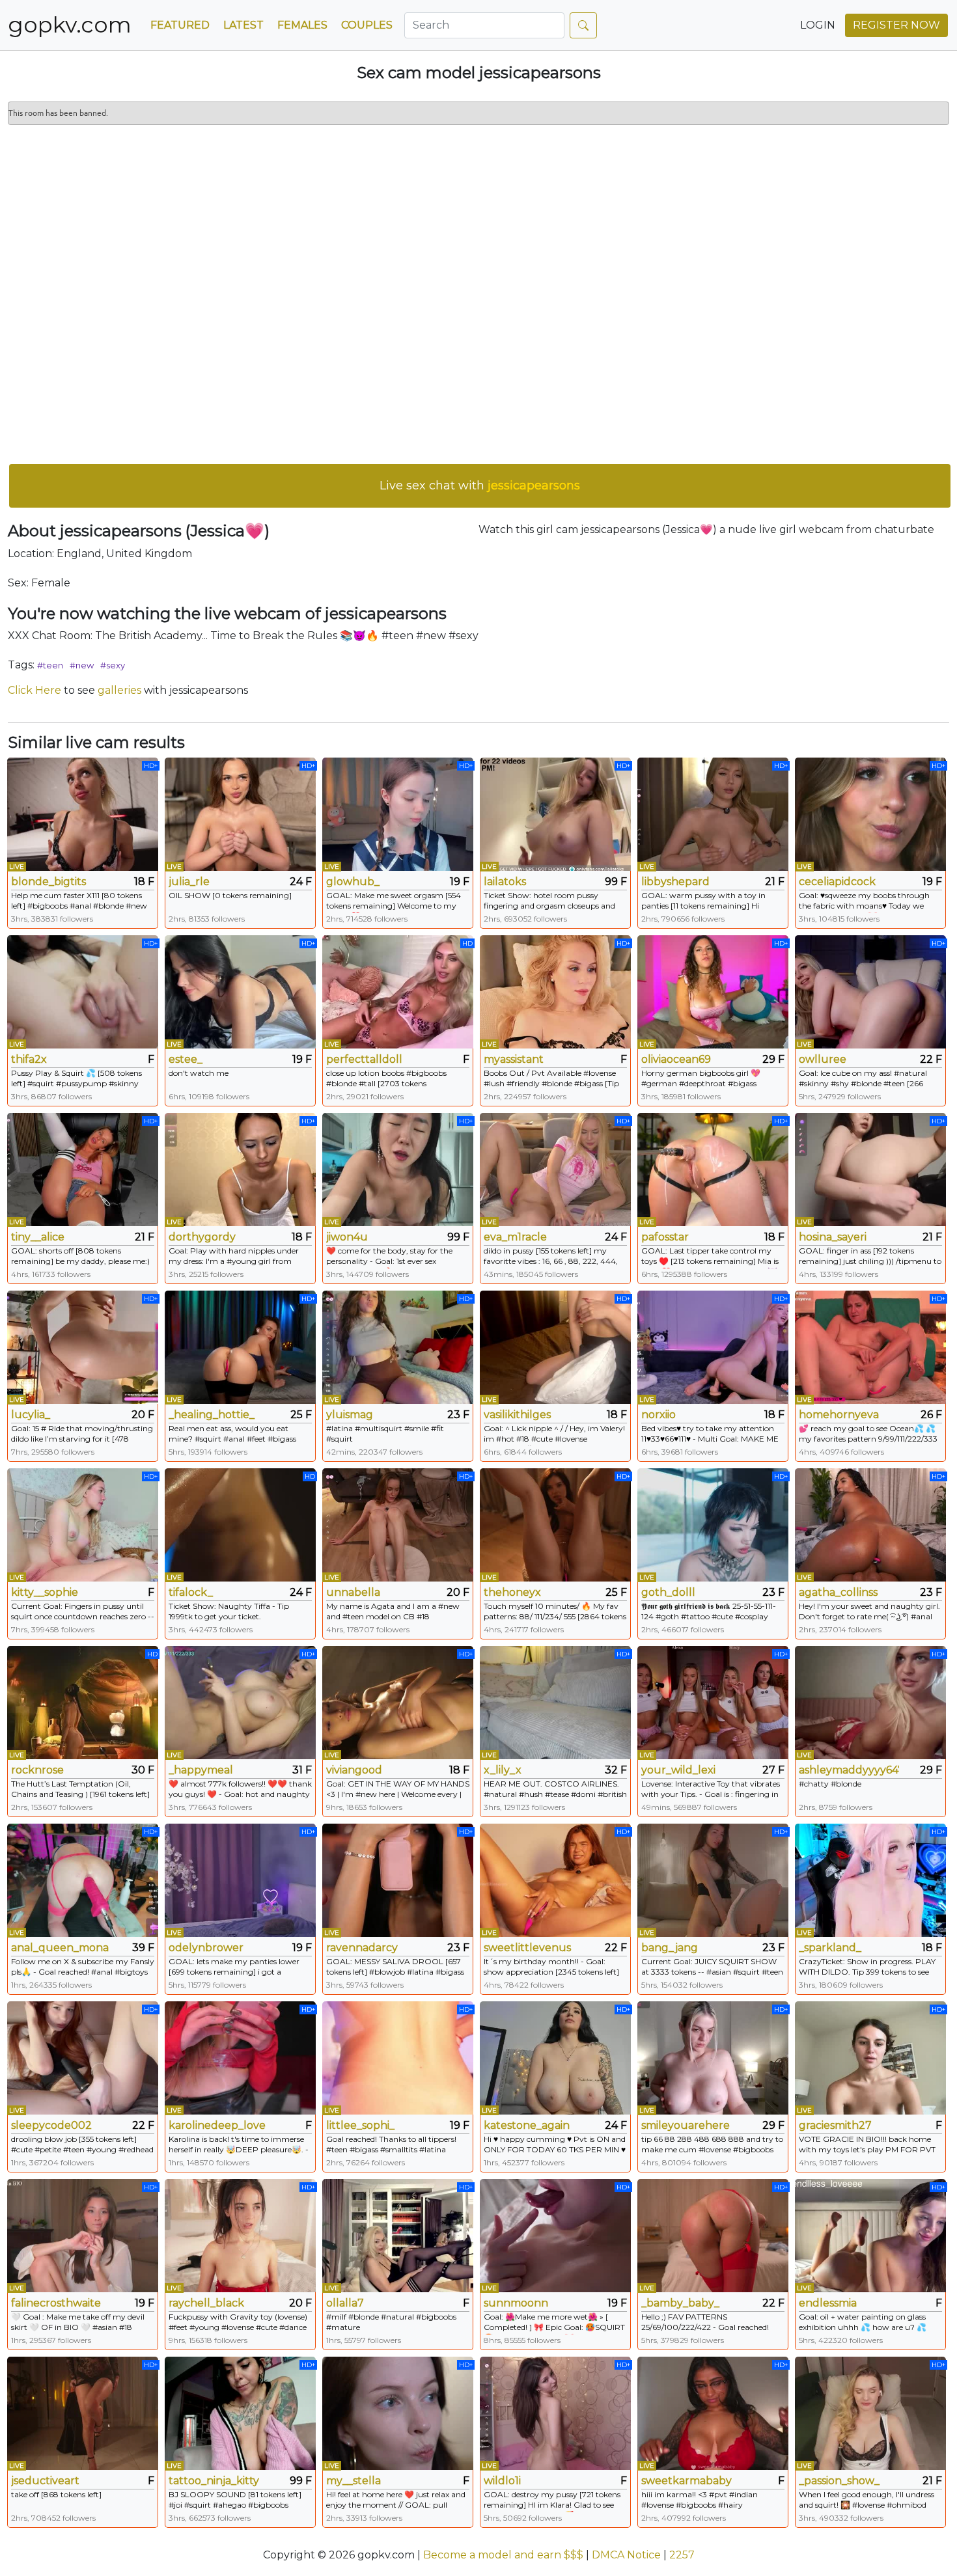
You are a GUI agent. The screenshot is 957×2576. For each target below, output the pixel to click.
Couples (367, 25)
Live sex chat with (480, 486)
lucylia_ (31, 1415)
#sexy (113, 665)
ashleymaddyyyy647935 (849, 1770)
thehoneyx (512, 1592)
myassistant (514, 1059)
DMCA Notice (626, 2555)
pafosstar (665, 1237)
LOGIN (818, 25)
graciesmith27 (835, 2125)
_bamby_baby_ (680, 2303)
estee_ (186, 1059)
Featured (180, 25)
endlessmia (828, 2303)
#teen (50, 665)
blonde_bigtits (49, 882)
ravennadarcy (362, 1948)
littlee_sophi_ (360, 2125)
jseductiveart (45, 2481)
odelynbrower (206, 1948)
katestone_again (527, 2125)
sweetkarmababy (687, 2481)
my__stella (354, 2481)
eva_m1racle (515, 1237)
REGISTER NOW (896, 25)
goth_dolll (668, 1592)
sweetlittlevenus (527, 1948)
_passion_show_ (839, 2481)
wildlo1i (502, 2481)
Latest (243, 25)
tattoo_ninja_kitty (214, 2481)
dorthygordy (202, 1237)
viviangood (354, 1770)
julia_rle (189, 882)
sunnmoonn (516, 2303)
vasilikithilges (517, 1415)
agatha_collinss (838, 1592)
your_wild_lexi (678, 1770)
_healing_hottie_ (212, 1415)
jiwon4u (347, 1237)
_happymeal (201, 1770)
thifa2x (29, 1059)
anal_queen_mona (60, 1948)
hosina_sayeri (833, 1237)
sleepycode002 (51, 2125)
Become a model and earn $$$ (503, 2555)
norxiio (659, 1415)
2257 (682, 2555)
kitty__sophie (45, 1592)
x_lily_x (503, 1770)
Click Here (35, 690)
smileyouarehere (686, 2125)
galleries (119, 690)
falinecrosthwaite (56, 2303)
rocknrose (37, 1770)
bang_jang (670, 1948)
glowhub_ (353, 882)
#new (82, 665)
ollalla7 (345, 2303)
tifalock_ (191, 1592)
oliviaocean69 (676, 1059)
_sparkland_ (830, 1948)
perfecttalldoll (364, 1059)
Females (302, 25)
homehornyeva (839, 1415)
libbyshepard (675, 882)
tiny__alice (38, 1237)
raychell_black (206, 2303)
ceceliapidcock (837, 882)
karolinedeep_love (217, 2125)
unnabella (353, 1592)
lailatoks (505, 882)
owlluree (823, 1059)
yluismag (350, 1415)
